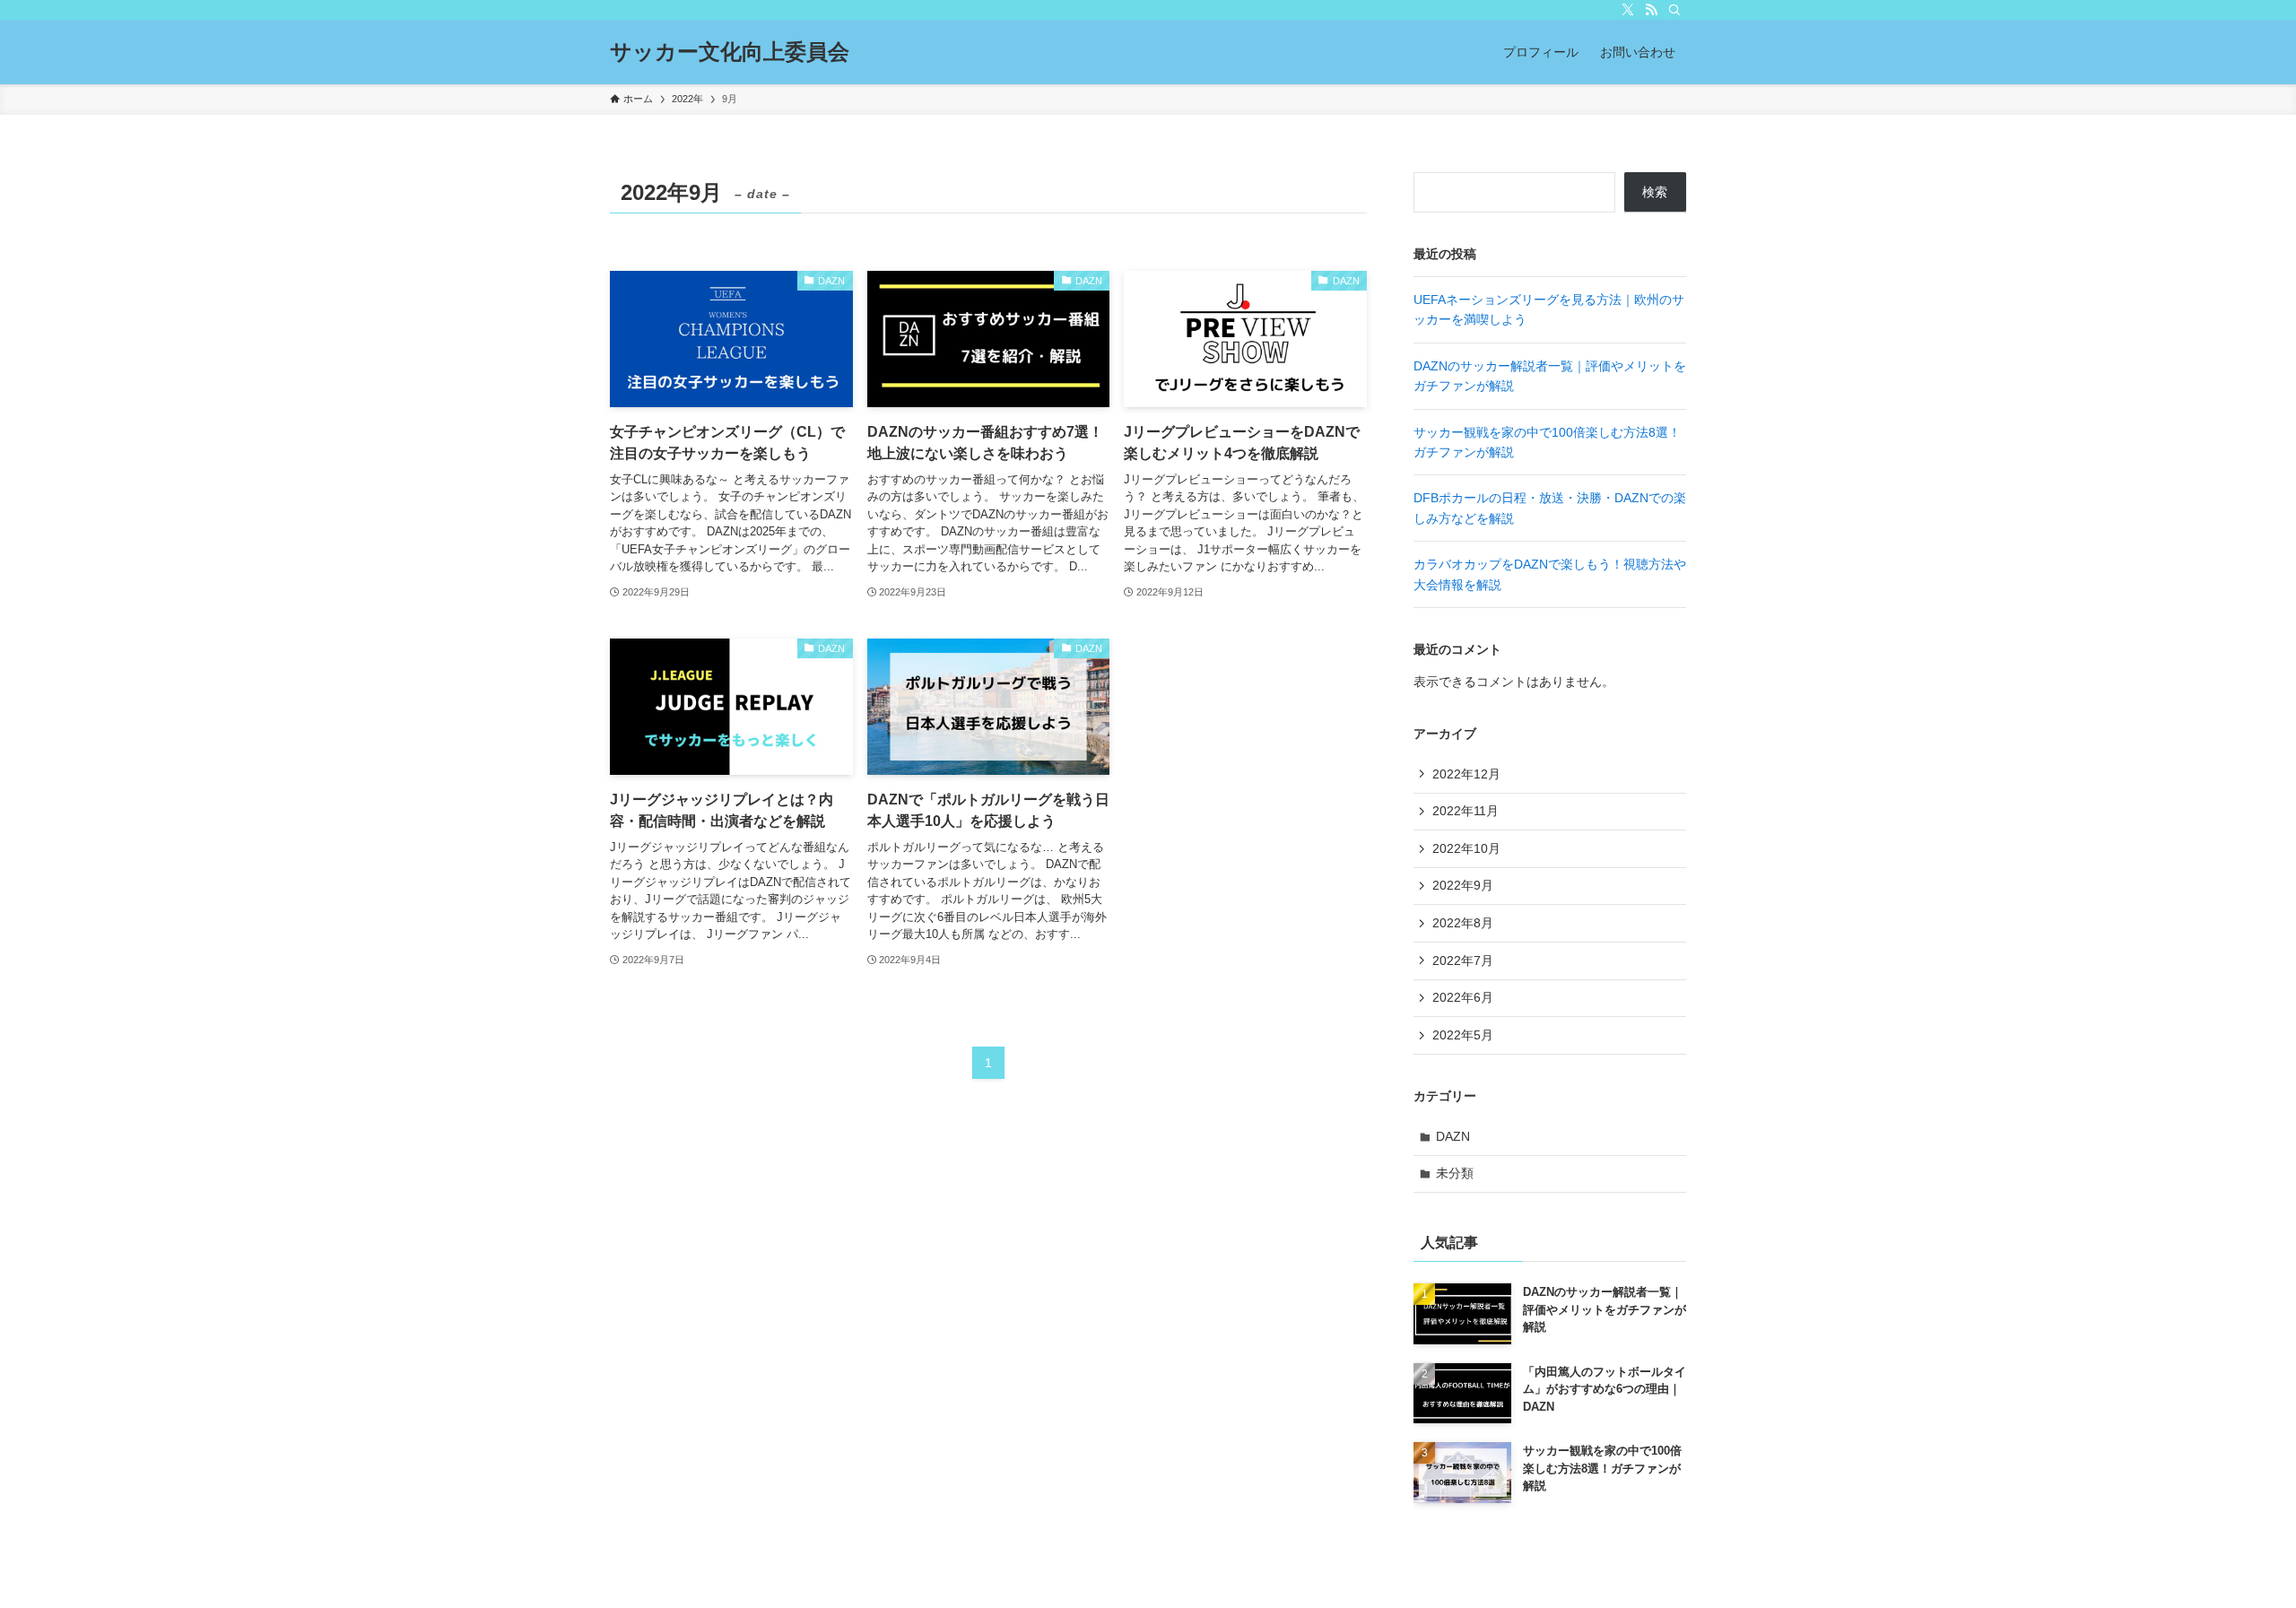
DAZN (1453, 1136)
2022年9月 (1463, 885)
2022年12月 (1466, 774)
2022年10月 (1466, 848)
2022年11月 (1465, 811)
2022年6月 (1463, 997)
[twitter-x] (1628, 10)
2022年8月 (1463, 923)
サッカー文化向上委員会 (730, 52)
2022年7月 (1463, 960)
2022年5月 (1463, 1035)
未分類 (1455, 1173)
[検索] (1674, 10)
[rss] (1651, 10)
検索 (1655, 192)
